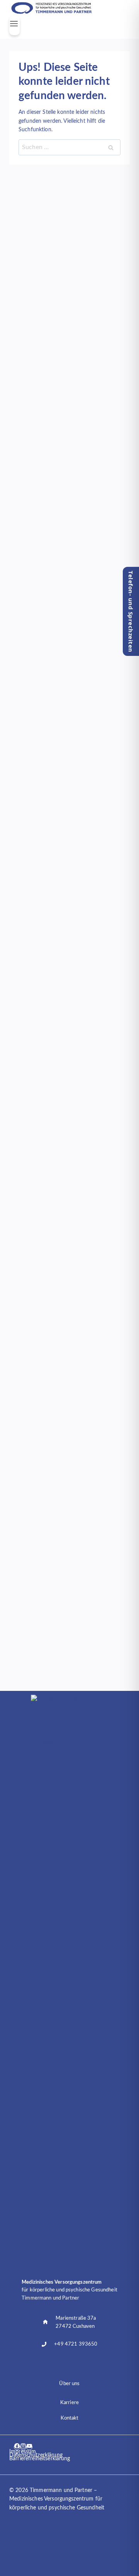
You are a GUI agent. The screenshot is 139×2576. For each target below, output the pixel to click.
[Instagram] (23, 2447)
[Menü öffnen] (14, 26)
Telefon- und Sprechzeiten (131, 612)
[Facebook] (17, 2447)
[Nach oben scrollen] (108, 2543)
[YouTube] (29, 2447)
